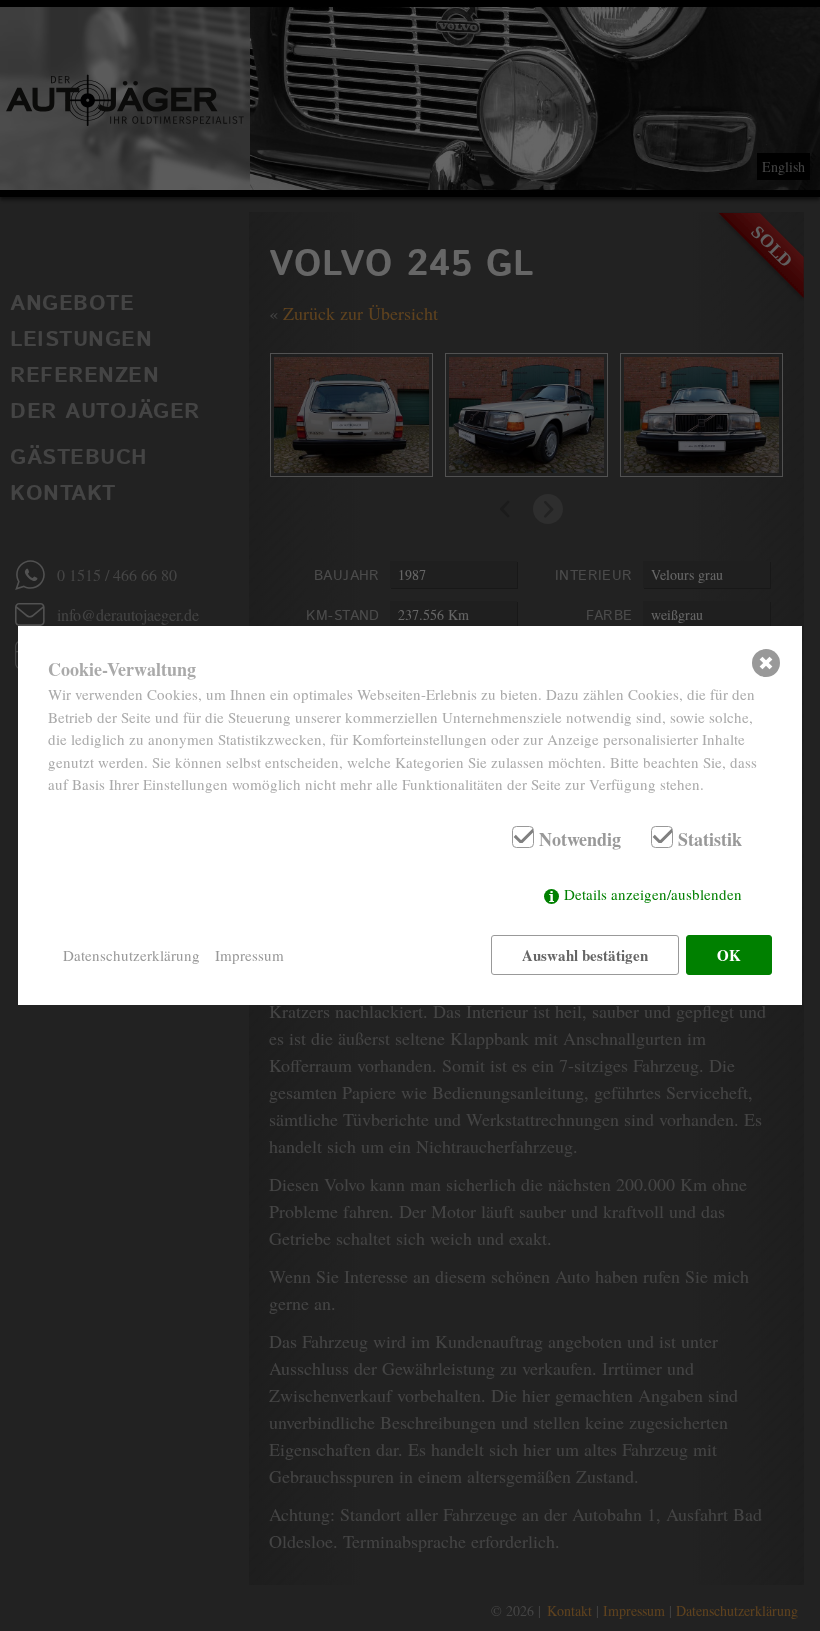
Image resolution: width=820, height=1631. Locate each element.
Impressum (249, 955)
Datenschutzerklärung (131, 955)
